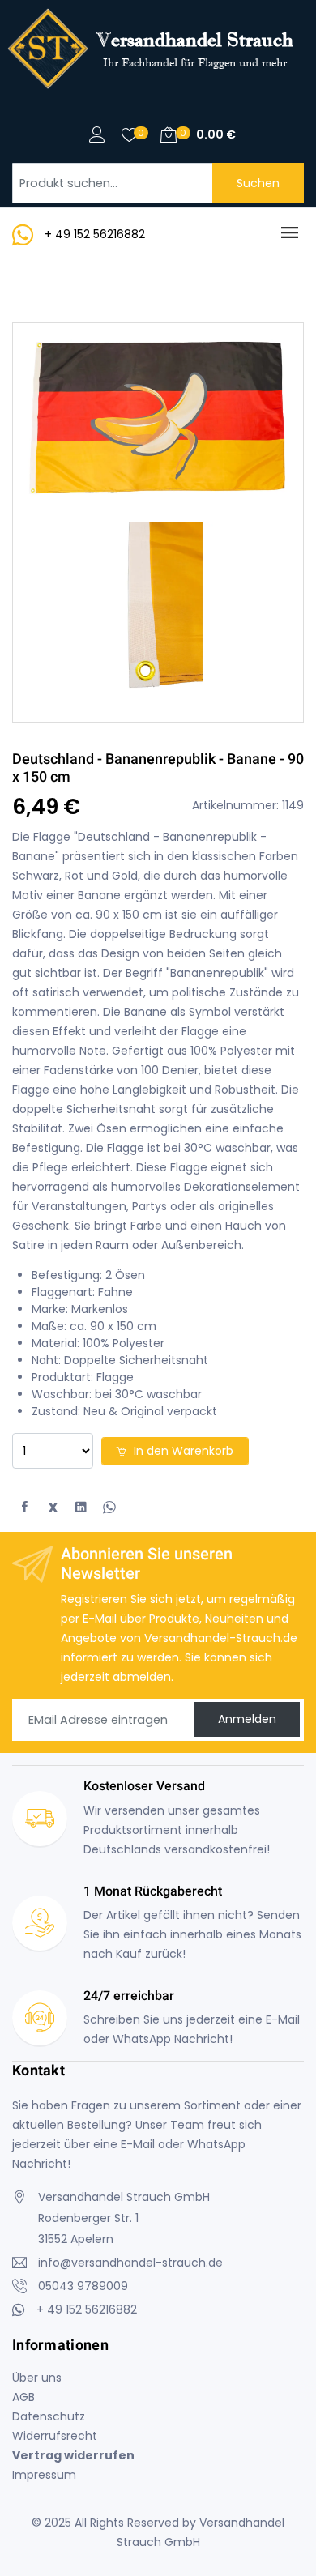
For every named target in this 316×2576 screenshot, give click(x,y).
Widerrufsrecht (55, 2436)
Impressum (44, 2475)
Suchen (258, 183)
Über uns (37, 2378)
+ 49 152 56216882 (95, 234)
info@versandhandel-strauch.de (130, 2263)
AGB (23, 2397)
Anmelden (247, 1719)
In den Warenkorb (182, 1451)
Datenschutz (49, 2416)
